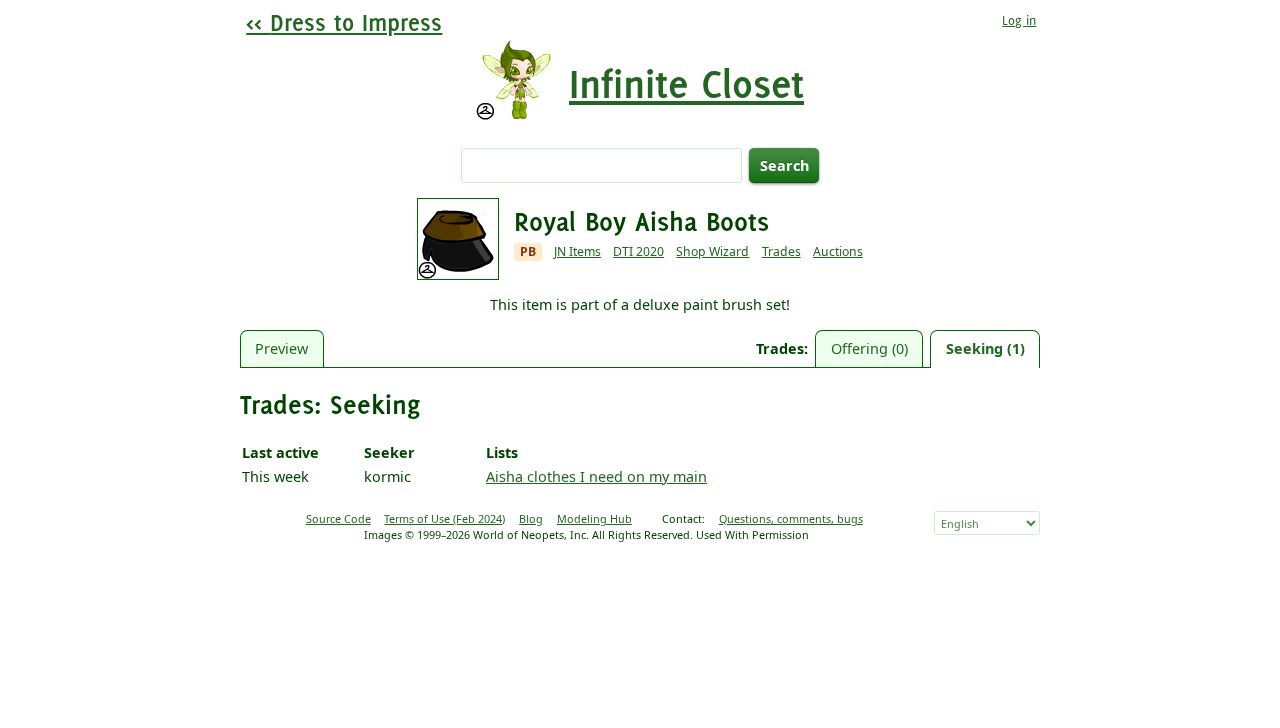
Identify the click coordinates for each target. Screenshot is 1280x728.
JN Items (577, 251)
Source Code (338, 518)
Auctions (838, 251)
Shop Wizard (712, 251)
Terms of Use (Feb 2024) (444, 518)
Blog (531, 518)
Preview (281, 348)
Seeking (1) (985, 348)
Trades (781, 251)
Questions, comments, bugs (791, 518)
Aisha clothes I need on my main (596, 476)
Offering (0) (869, 348)
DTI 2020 (638, 251)
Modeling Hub (594, 518)
